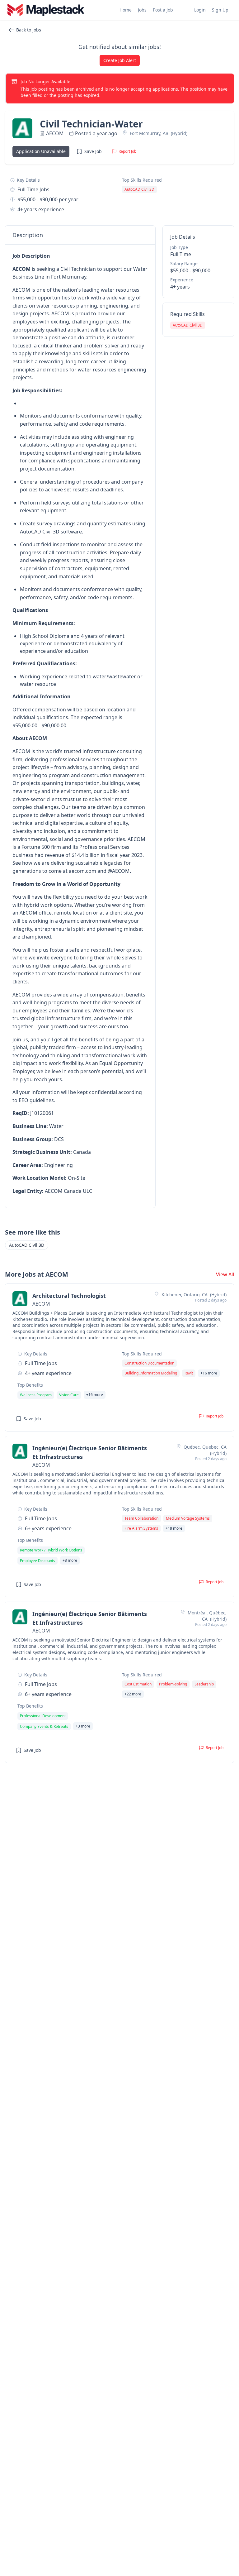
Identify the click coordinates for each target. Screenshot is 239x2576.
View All (225, 1274)
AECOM (55, 133)
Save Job (93, 151)
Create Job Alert (120, 60)
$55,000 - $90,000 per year (48, 199)
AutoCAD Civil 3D (27, 1245)
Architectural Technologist (69, 1296)
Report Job (127, 151)
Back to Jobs (29, 30)
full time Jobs (33, 189)
